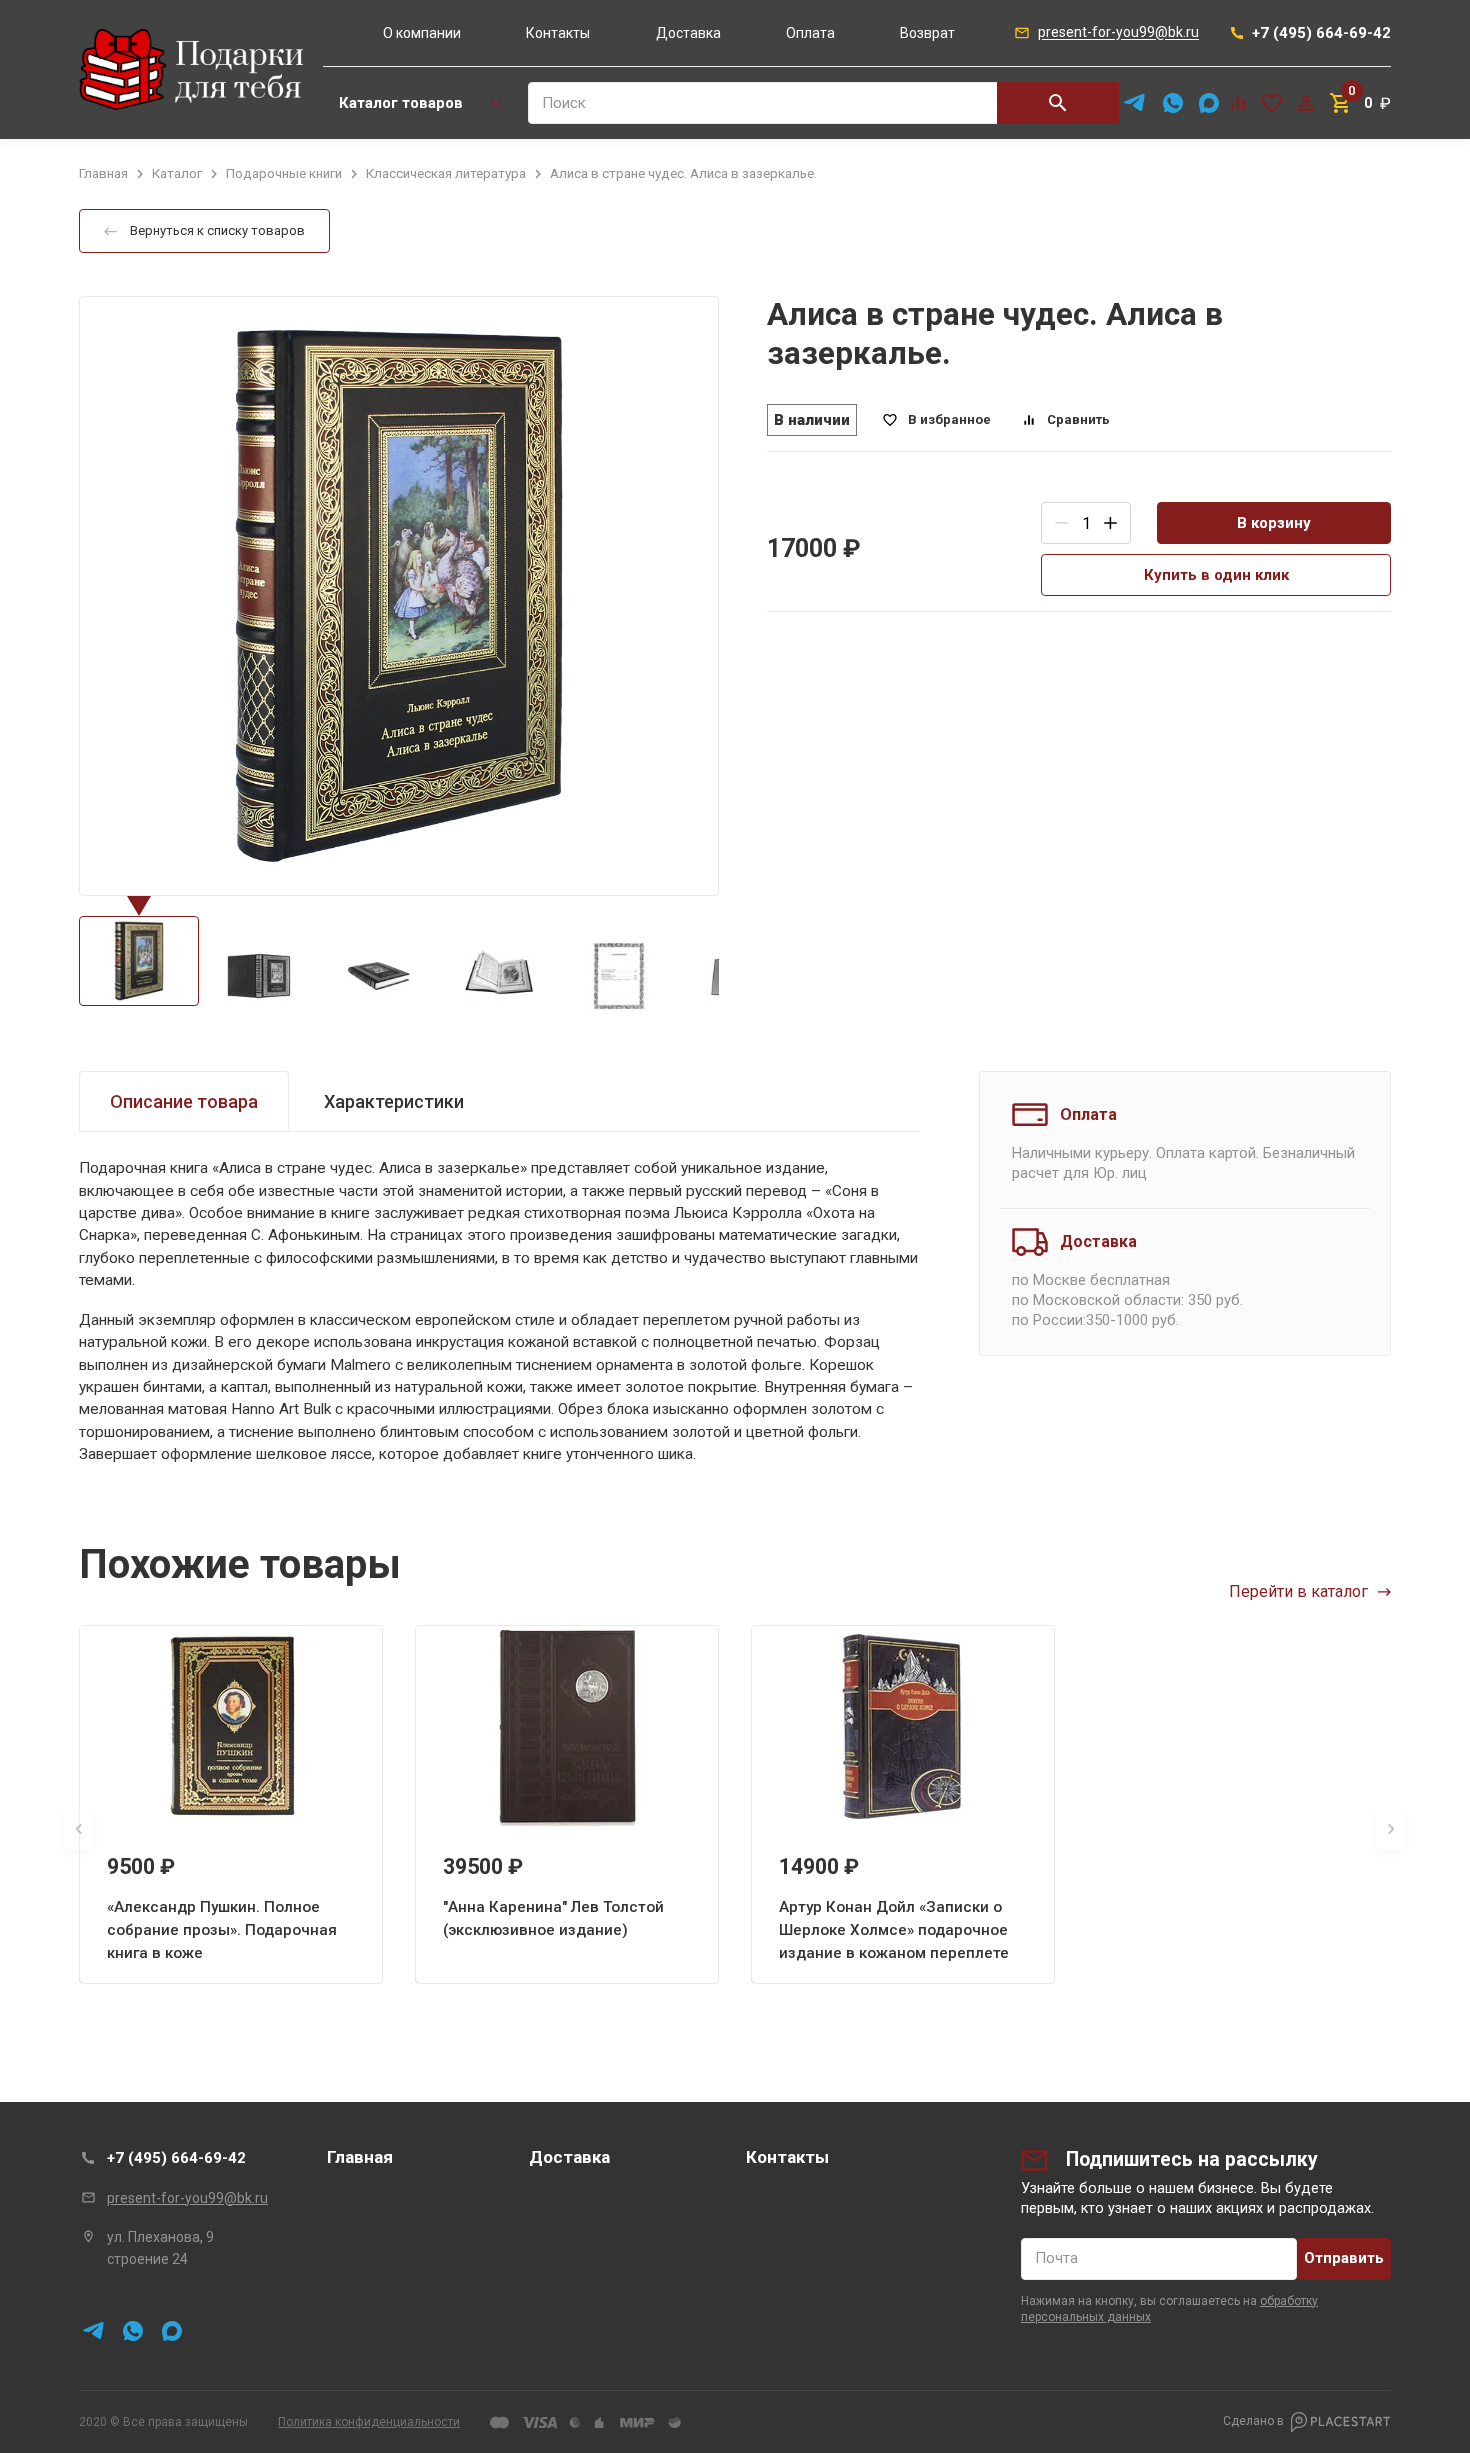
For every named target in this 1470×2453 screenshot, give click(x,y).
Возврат (927, 33)
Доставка (688, 33)
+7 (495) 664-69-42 (176, 2158)
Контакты (558, 33)
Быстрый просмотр (231, 1727)
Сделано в (1253, 2421)
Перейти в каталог (1298, 1591)
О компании (422, 33)
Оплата (810, 33)
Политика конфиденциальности (369, 2422)
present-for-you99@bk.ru (187, 2198)
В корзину (1274, 523)
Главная (360, 2157)
